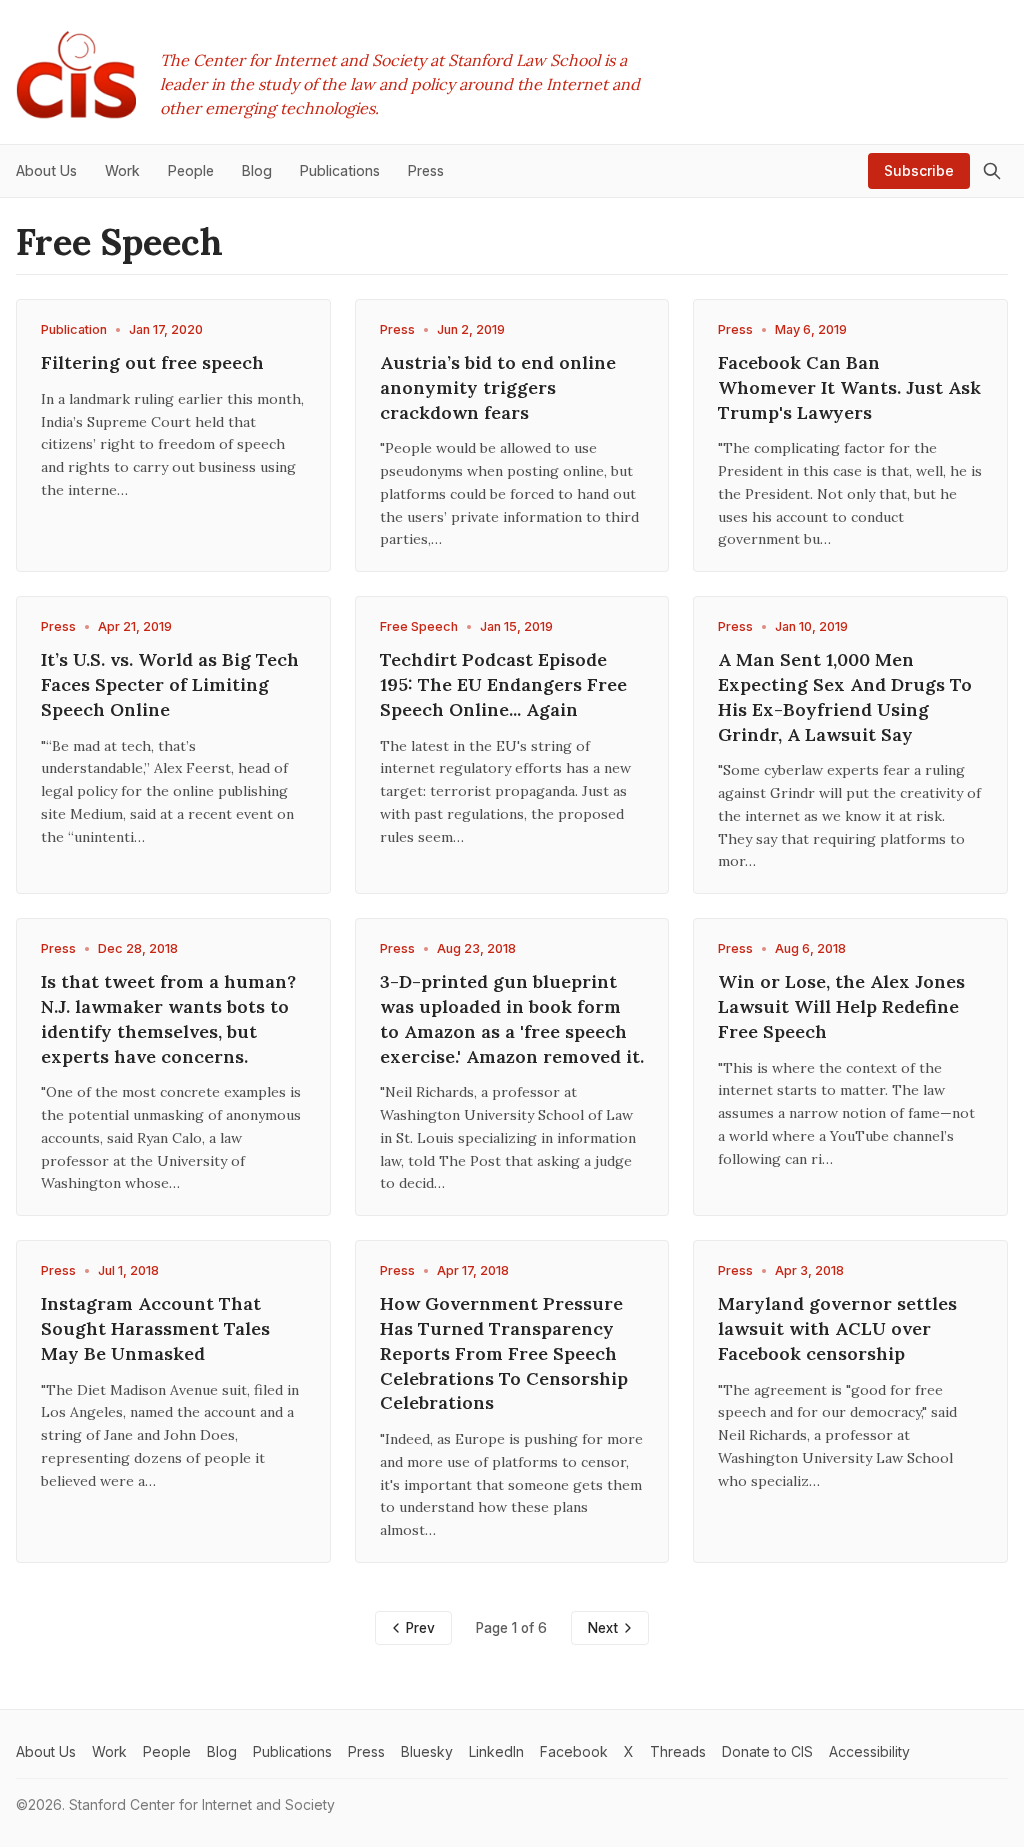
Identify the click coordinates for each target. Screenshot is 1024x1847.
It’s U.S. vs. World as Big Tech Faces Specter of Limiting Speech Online (170, 684)
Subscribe (919, 170)
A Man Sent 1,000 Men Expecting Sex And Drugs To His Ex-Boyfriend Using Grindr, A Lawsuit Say (845, 696)
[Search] (992, 171)
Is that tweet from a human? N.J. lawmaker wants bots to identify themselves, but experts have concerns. (168, 1018)
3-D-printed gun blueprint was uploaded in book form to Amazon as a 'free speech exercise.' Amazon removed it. (512, 1018)
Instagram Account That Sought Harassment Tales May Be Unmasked (155, 1328)
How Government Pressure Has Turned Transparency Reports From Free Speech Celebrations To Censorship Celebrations (504, 1353)
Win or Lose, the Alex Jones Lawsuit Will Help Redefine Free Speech (841, 1006)
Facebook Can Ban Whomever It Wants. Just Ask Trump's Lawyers (849, 387)
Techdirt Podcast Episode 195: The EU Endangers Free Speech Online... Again (503, 684)
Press (397, 329)
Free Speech (419, 626)
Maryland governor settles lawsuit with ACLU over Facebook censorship (837, 1328)
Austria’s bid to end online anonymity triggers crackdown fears (498, 387)
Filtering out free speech (152, 362)
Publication (74, 329)
